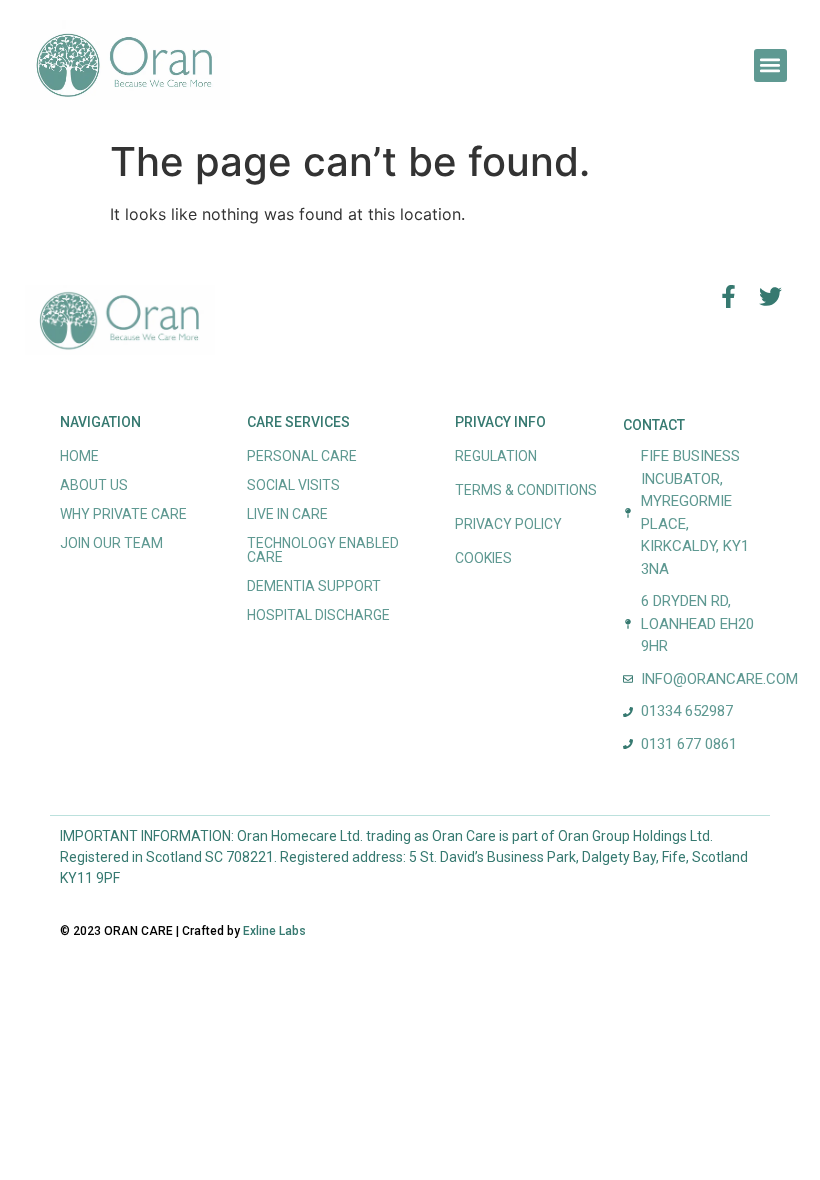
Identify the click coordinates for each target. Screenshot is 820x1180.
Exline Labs (274, 931)
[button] (770, 65)
